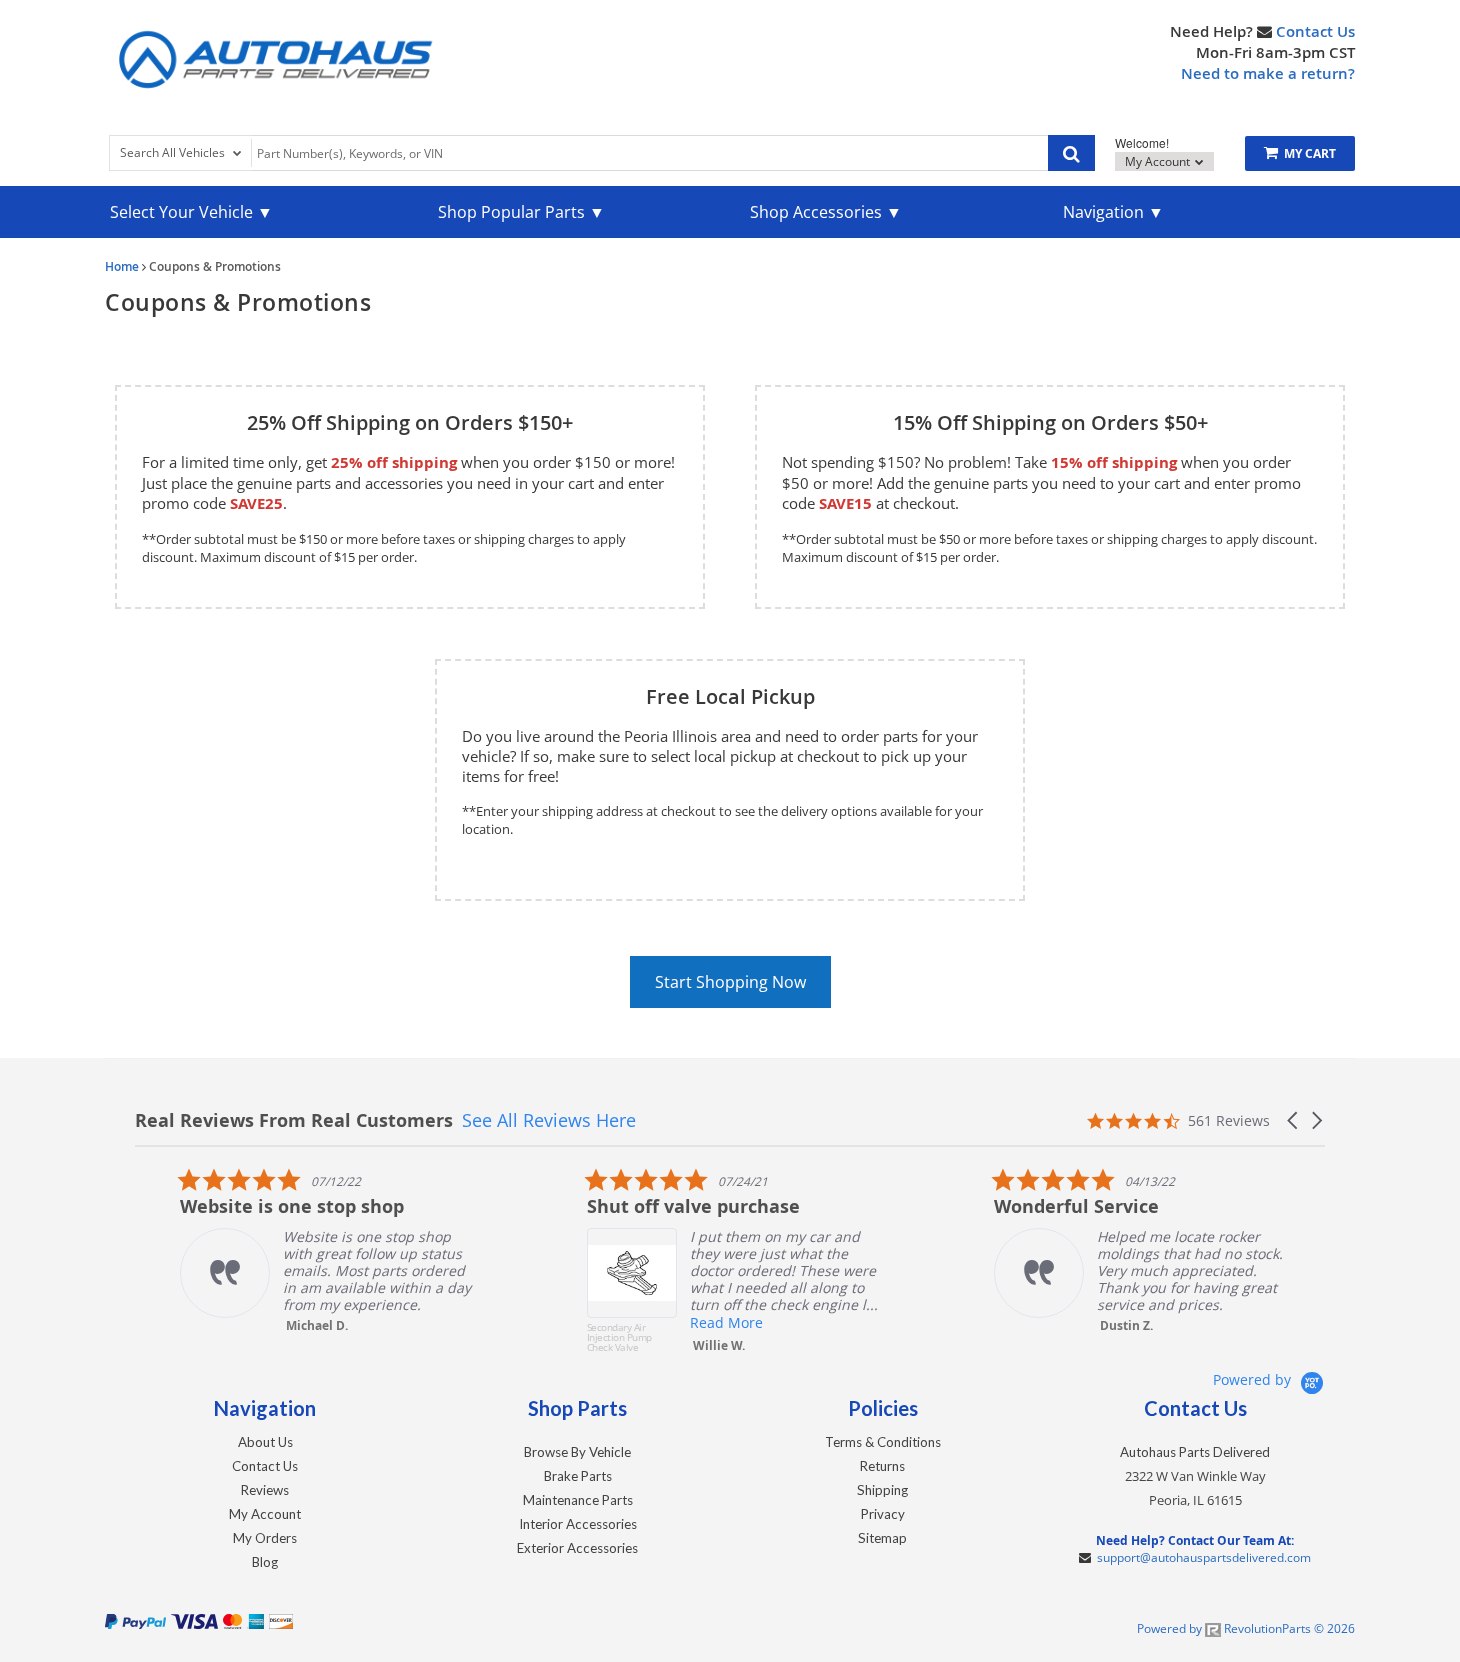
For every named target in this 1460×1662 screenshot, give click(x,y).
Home (122, 266)
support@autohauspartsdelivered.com (1204, 1557)
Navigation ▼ (1113, 212)
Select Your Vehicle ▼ (191, 212)
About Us (265, 1442)
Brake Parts (578, 1476)
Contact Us (1315, 31)
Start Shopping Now (730, 982)
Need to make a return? (1268, 73)
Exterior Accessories (577, 1548)
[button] (1294, 1120)
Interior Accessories (578, 1524)
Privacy (883, 1514)
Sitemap (882, 1538)
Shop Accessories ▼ (826, 212)
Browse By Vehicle (577, 1452)
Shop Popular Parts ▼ (521, 212)
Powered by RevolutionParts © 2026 (1246, 1628)
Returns (882, 1466)
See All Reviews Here (549, 1120)
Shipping (882, 1490)
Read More (682, 1322)
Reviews (265, 1490)
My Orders (265, 1538)
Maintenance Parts (578, 1500)
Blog (265, 1562)
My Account (1159, 161)
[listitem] (286, 1250)
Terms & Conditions (883, 1442)
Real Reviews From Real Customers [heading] (294, 1120)
